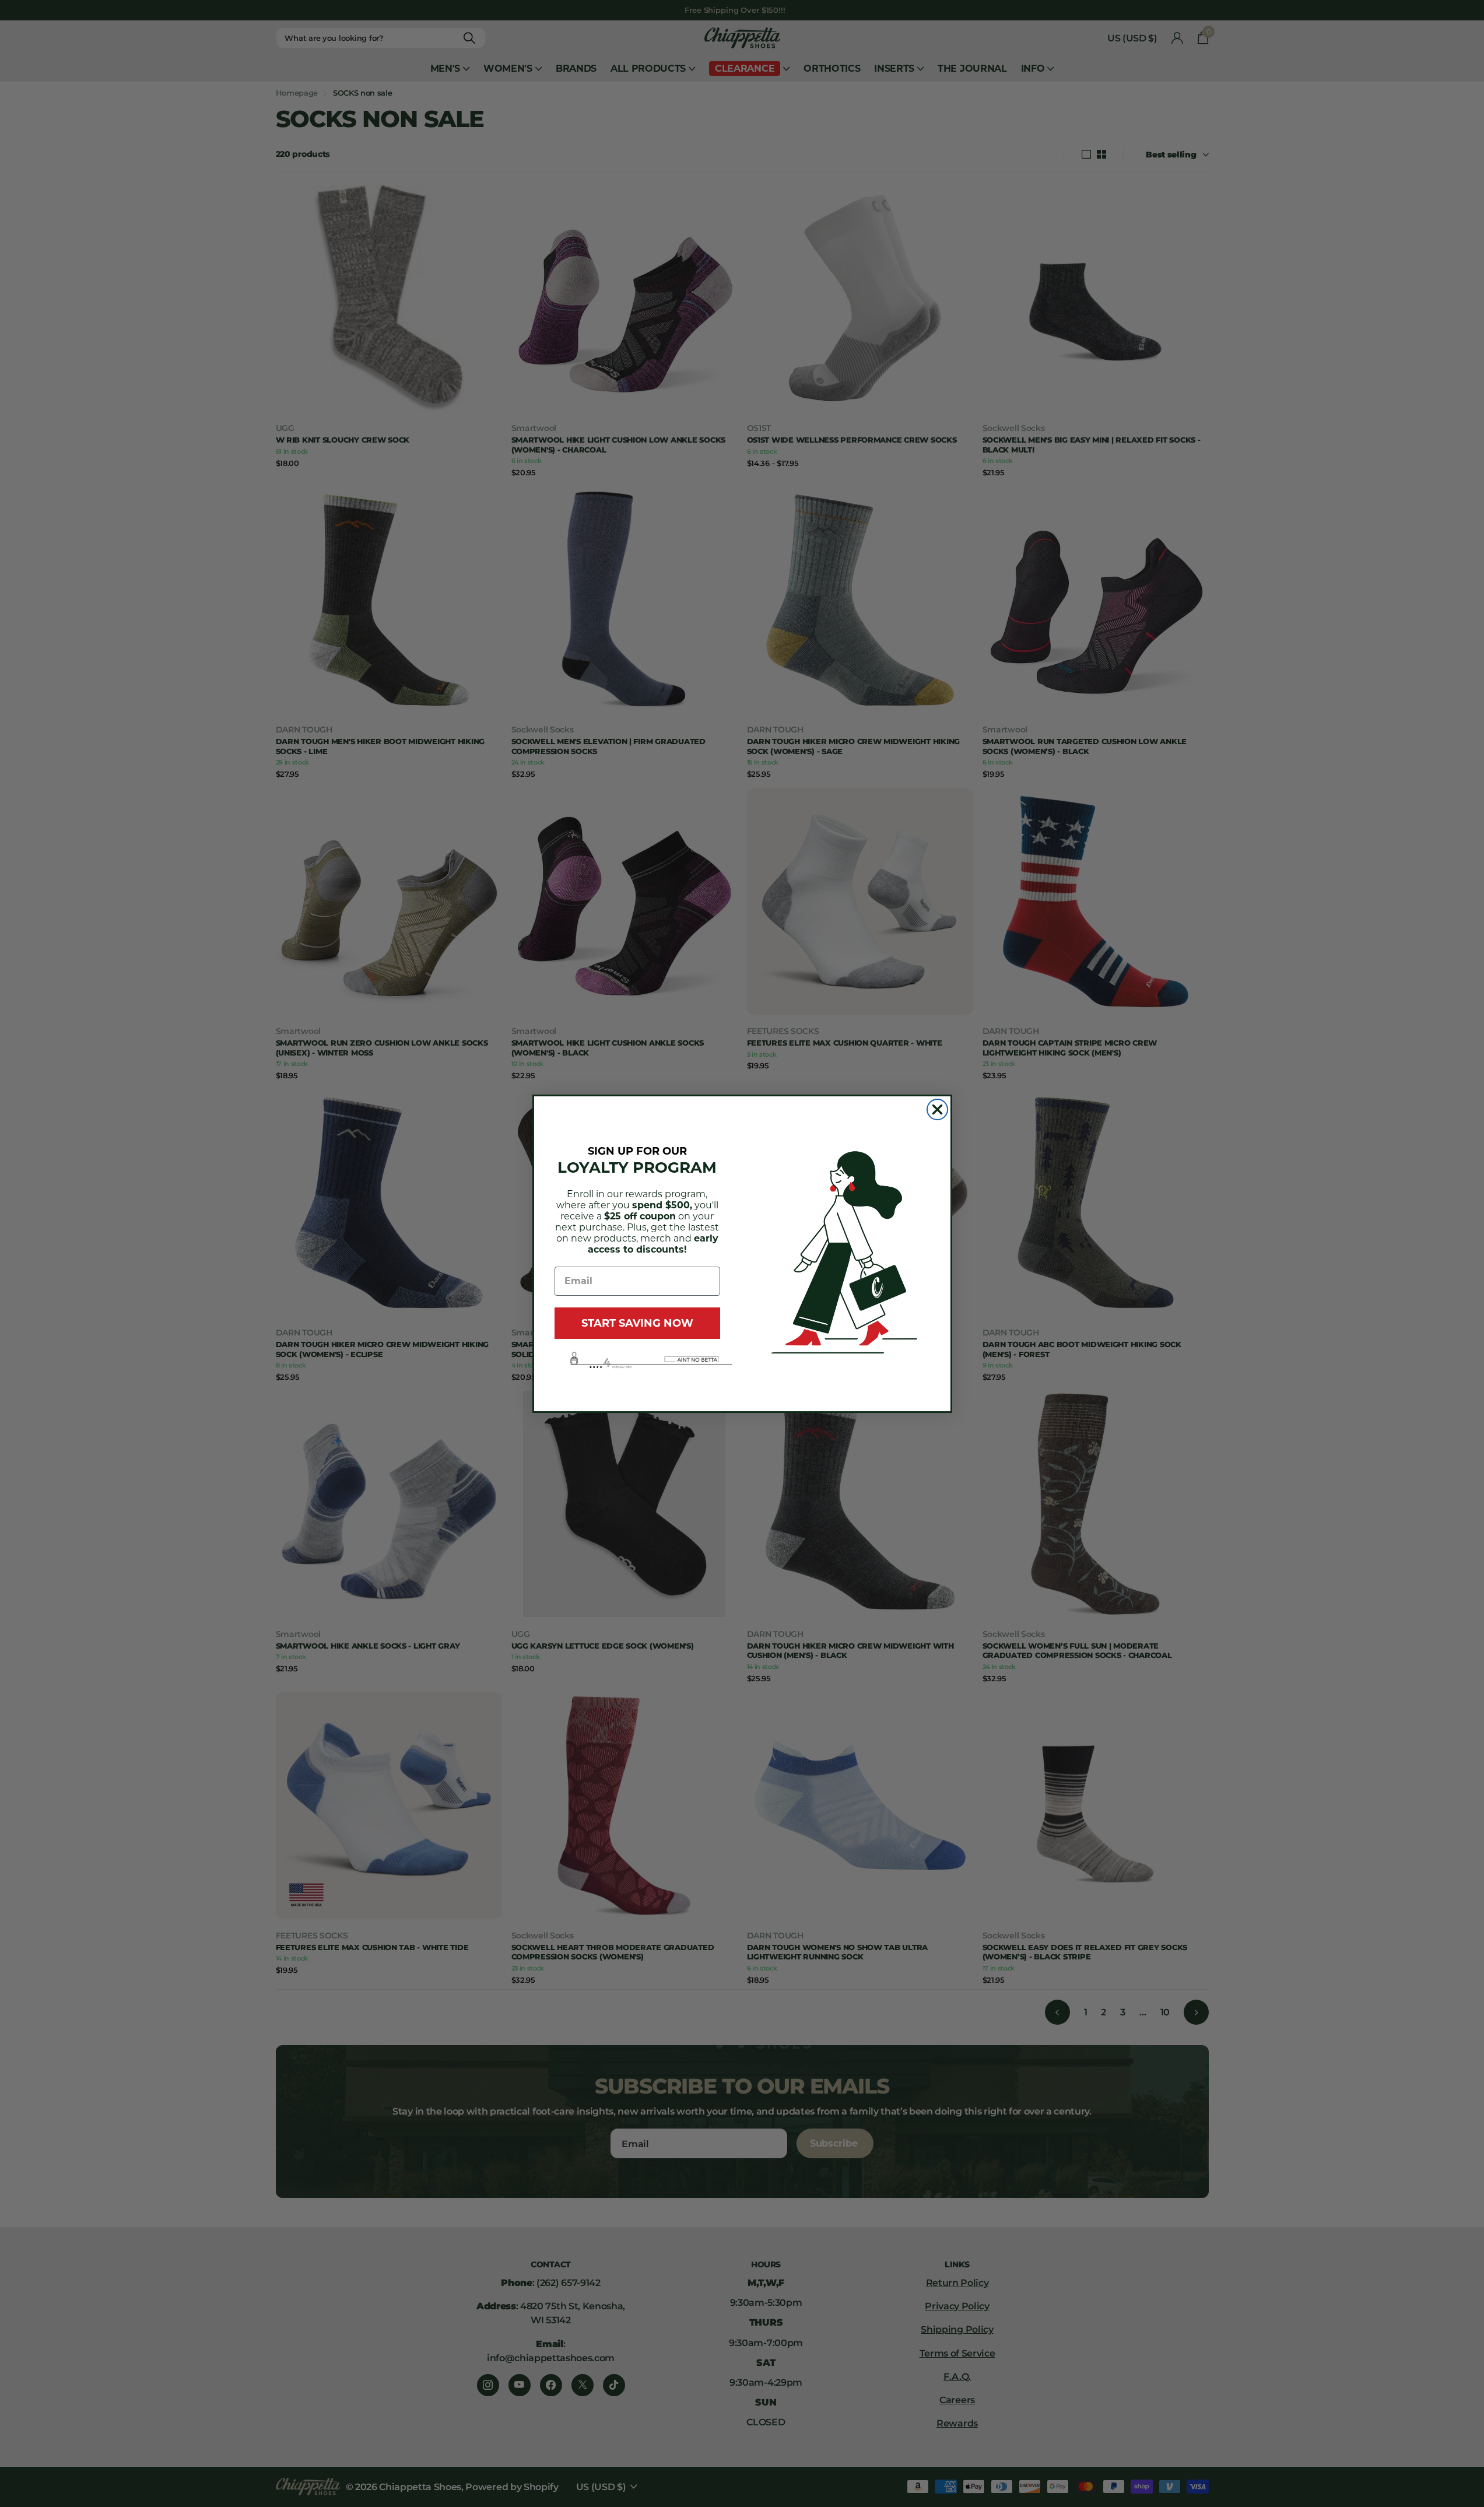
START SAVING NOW (637, 1323)
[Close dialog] (937, 1109)
